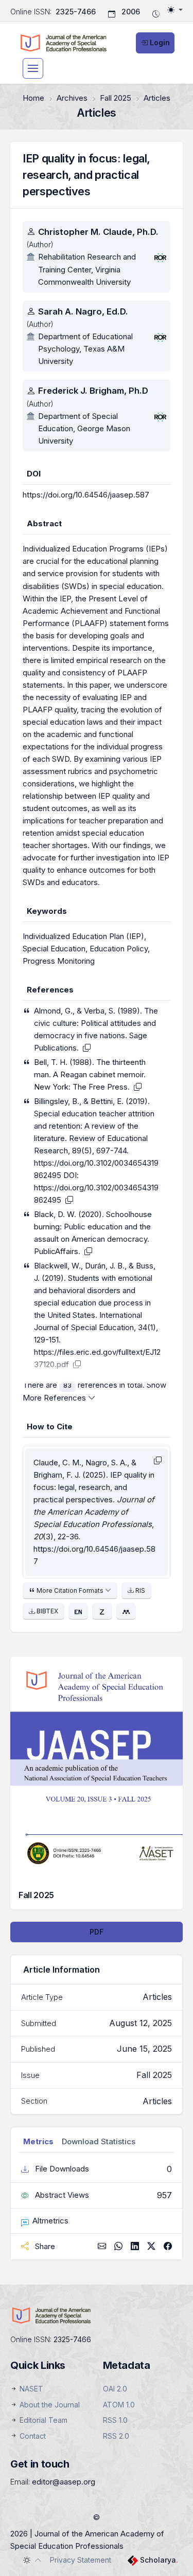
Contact (32, 2436)
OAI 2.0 (115, 2389)
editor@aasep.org (64, 2482)
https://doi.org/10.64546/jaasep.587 (86, 495)
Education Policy (119, 949)
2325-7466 (76, 12)
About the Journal (49, 2405)
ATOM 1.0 (119, 2405)
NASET (30, 2389)
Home (33, 98)
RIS (139, 1590)
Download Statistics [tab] (99, 2141)
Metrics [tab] (38, 2141)
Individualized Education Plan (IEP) (83, 936)
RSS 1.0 (115, 2420)
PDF (97, 1932)
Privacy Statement (81, 2560)
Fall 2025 (116, 98)
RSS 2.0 (116, 2436)
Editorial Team (42, 2420)
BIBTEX (47, 1611)
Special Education (54, 949)
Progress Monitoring (59, 961)
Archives (72, 98)
